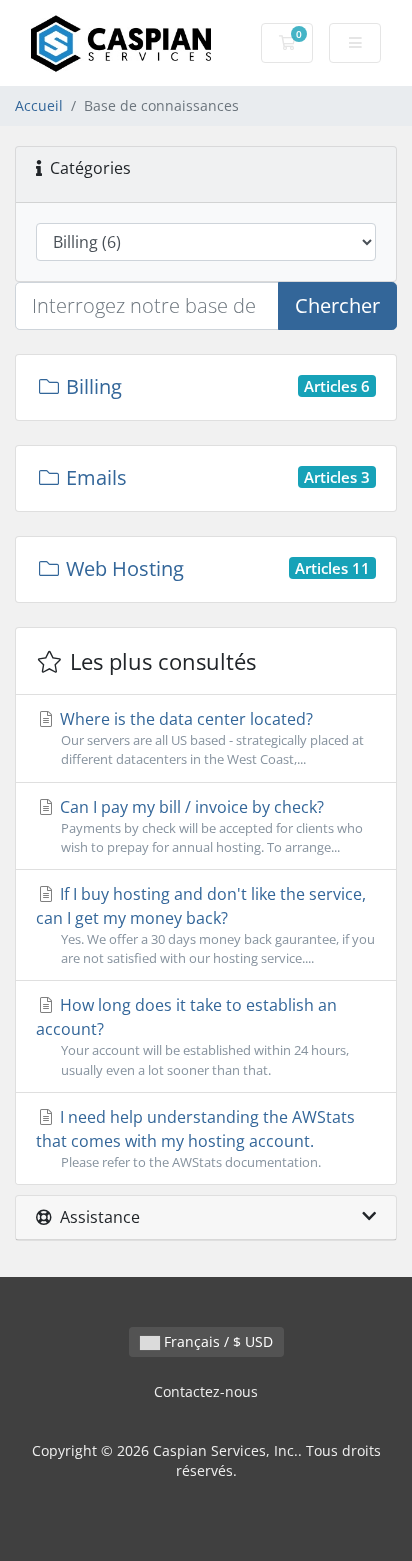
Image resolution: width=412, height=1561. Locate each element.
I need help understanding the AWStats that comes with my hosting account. (195, 1138)
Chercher (337, 305)
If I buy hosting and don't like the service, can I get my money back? (205, 925)
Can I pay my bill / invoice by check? (209, 826)
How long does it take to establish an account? (192, 1036)
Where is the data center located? (210, 738)
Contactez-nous (206, 1391)
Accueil (39, 105)
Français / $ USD (216, 1341)
